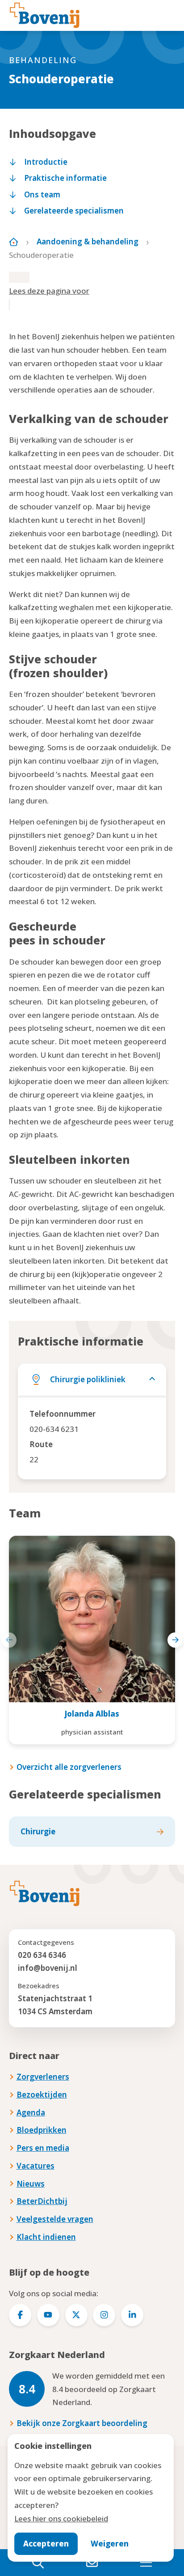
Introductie (46, 162)
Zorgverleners (43, 2077)
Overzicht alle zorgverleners (69, 1767)
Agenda (31, 2112)
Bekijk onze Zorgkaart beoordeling (82, 2423)
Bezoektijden (42, 2095)
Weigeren (110, 2544)
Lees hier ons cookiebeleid (61, 2518)
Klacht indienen (46, 2237)
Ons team (42, 194)
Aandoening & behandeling (88, 241)
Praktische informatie (65, 178)
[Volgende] (175, 1640)
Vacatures (36, 2166)
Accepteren (46, 2544)
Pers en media (43, 2148)
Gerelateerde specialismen (74, 211)
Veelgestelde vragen (55, 2219)
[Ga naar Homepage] (14, 242)
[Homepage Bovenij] (45, 15)
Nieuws (31, 2184)
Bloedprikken (42, 2130)
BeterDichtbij (42, 2201)
